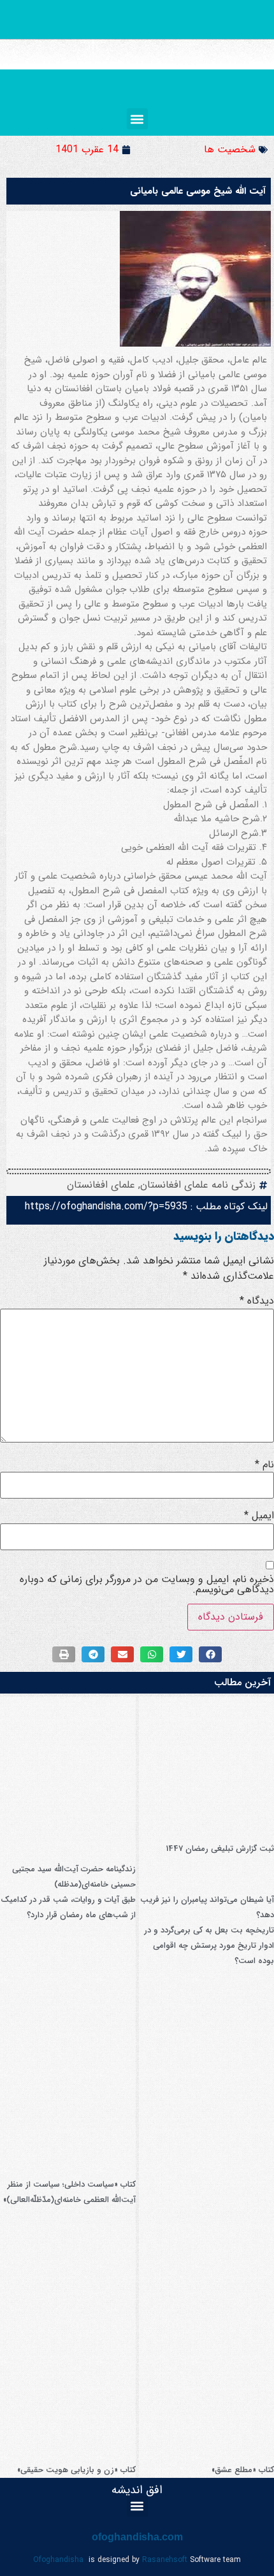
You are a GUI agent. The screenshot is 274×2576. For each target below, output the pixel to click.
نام (264, 1465)
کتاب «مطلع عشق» (243, 2470)
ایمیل (259, 1516)
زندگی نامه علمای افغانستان (198, 1185)
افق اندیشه (137, 2490)
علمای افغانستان (101, 1185)
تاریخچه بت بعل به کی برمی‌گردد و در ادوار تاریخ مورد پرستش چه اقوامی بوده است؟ (209, 1946)
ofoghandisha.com (137, 2537)
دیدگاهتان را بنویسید (224, 1236)
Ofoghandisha (58, 2560)
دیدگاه (257, 1301)
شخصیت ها (230, 149)
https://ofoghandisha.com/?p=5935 (106, 1206)
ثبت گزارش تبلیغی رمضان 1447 (220, 1849)
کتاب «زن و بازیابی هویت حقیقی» (76, 2470)
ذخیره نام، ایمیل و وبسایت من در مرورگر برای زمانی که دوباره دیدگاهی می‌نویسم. (147, 1585)
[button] (137, 119)
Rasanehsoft (165, 2560)
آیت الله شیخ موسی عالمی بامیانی (198, 191)
